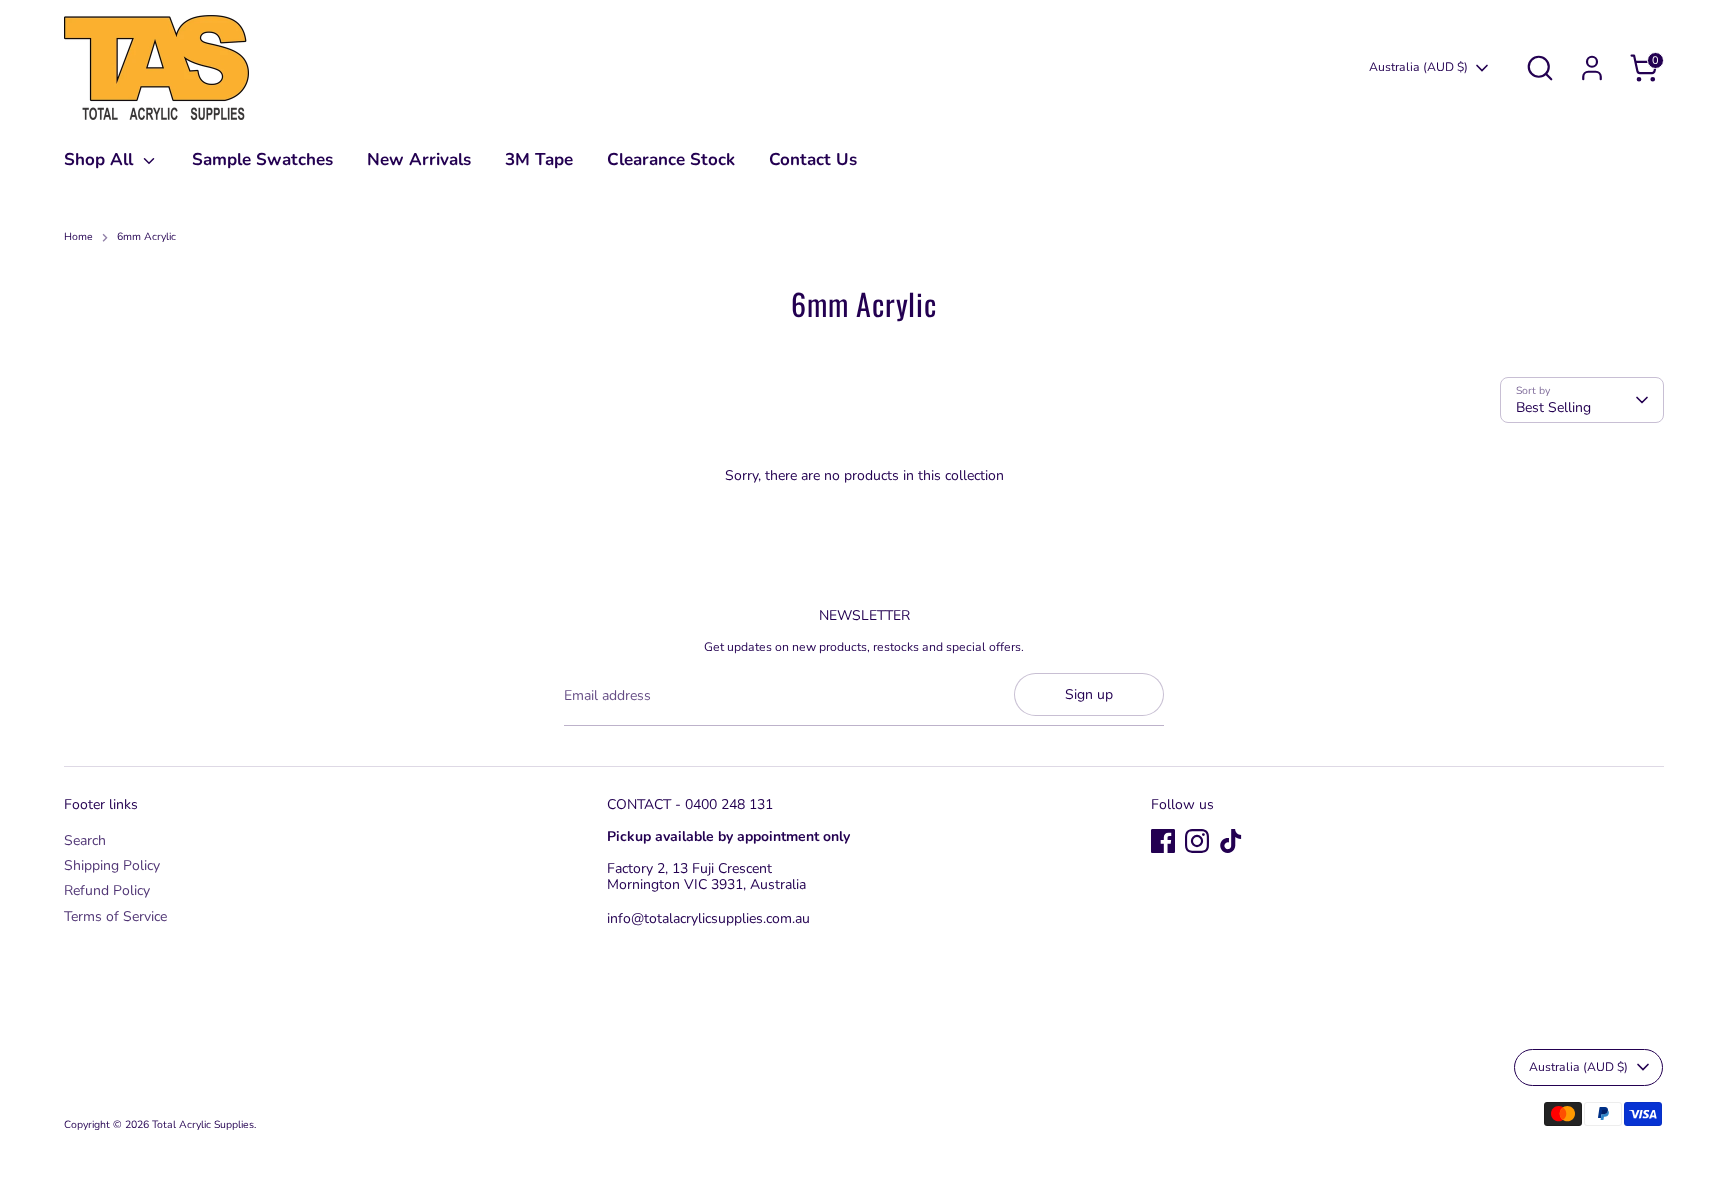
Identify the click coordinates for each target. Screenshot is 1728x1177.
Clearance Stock (671, 159)
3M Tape (539, 159)
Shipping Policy (112, 865)
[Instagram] (1197, 841)
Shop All (101, 159)
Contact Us (813, 159)
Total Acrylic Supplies (203, 1124)
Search (85, 840)
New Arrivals (419, 159)
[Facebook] (1163, 841)
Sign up (1089, 694)
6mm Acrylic (146, 237)
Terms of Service (115, 916)
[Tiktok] (1231, 841)
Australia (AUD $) (1418, 67)
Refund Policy (107, 890)
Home (78, 237)
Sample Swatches (262, 159)
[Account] (1592, 68)
